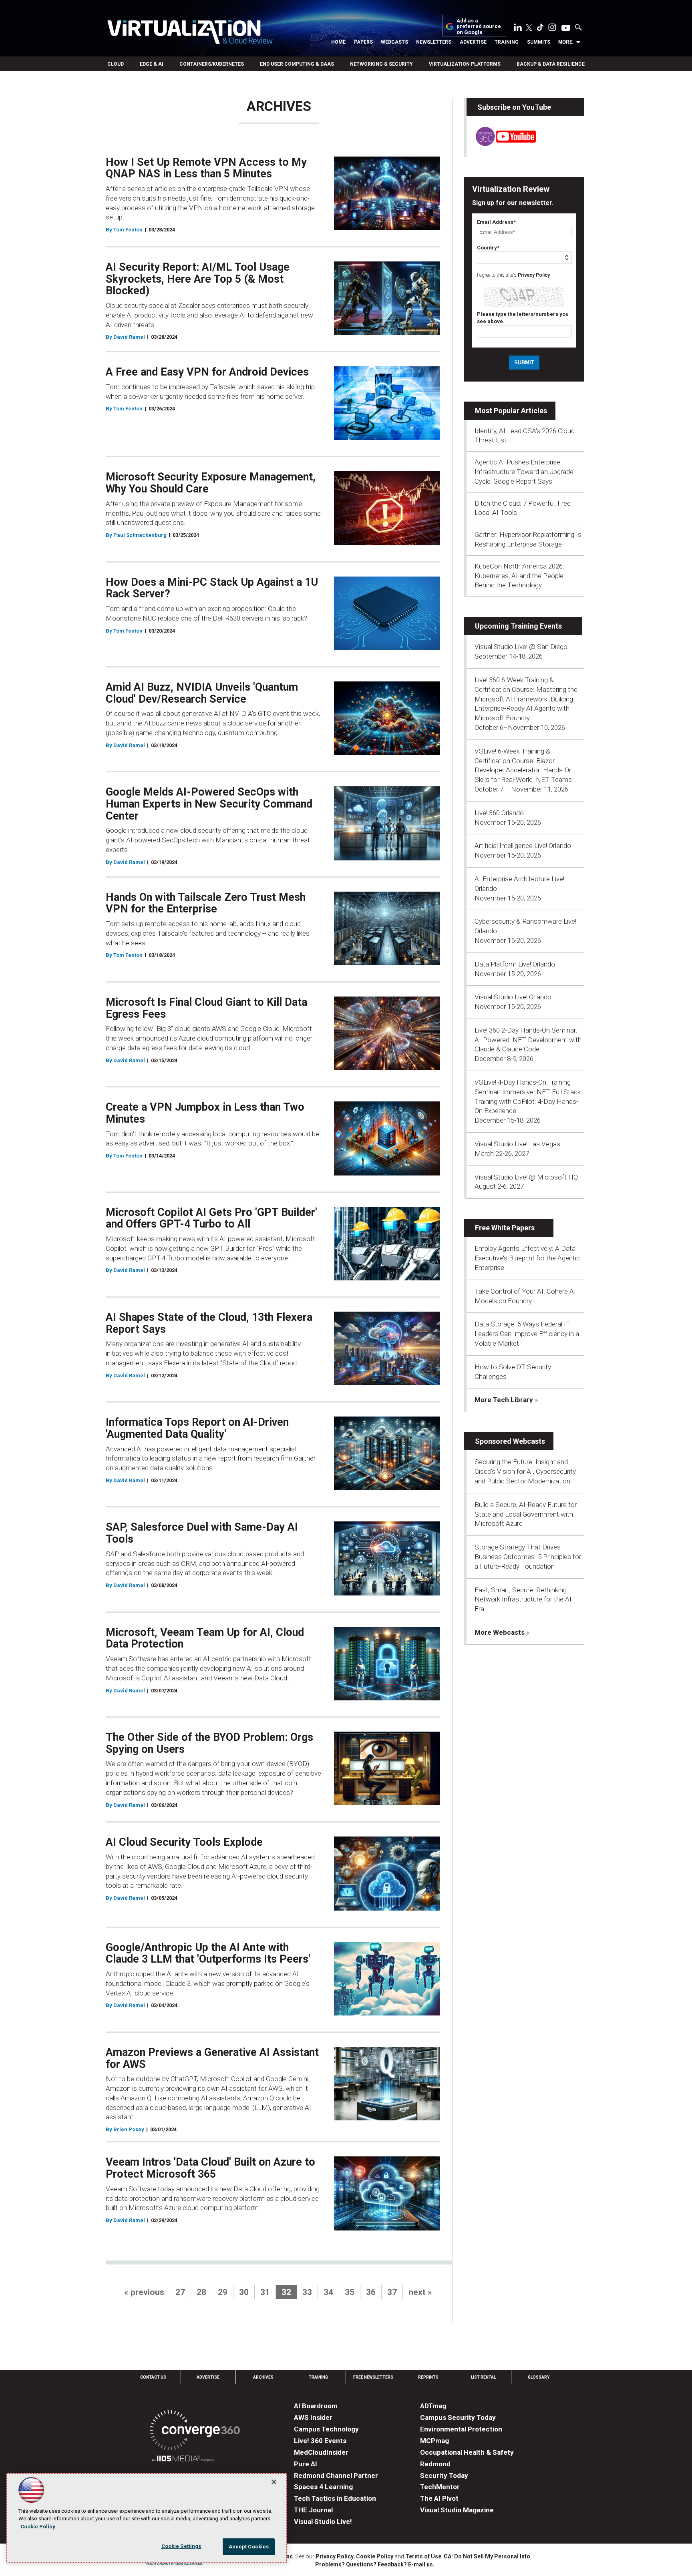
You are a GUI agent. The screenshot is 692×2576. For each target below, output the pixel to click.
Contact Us (153, 2377)
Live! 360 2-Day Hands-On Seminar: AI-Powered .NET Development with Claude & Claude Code (528, 1040)
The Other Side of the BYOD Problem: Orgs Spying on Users (209, 1743)
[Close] (274, 2482)
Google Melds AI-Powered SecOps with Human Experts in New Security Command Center (209, 804)
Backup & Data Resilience (551, 64)
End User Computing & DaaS (297, 64)
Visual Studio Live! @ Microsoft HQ (526, 1177)
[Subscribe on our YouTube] (501, 144)
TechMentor (440, 2487)
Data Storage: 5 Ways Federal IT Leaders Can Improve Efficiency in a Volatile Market (527, 1334)
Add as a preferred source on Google (479, 27)
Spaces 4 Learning (323, 2487)
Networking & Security (381, 64)
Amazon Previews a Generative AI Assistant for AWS (212, 2058)
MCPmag (435, 2441)
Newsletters (434, 42)
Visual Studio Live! (323, 2522)
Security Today (444, 2476)
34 (328, 2292)
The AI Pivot (439, 2498)
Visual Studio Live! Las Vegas (517, 1144)
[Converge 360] (195, 2432)
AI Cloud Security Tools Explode (184, 1842)
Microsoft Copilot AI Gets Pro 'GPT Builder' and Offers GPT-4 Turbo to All (211, 1218)
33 (307, 2292)
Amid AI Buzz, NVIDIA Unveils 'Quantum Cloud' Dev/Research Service (202, 693)
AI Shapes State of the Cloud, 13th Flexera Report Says (209, 1323)
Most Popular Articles (511, 411)
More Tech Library (504, 1400)
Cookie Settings (181, 2546)
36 (371, 2292)
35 (350, 2292)
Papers (363, 42)
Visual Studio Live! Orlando (513, 997)
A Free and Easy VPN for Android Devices (207, 372)
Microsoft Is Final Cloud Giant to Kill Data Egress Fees (206, 1008)
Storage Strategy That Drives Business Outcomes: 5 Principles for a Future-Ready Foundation (528, 1557)
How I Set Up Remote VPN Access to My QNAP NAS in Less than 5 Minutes (206, 168)
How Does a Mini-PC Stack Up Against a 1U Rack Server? (212, 588)
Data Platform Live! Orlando (515, 964)
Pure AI (306, 2464)
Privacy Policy (534, 275)
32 (286, 2292)
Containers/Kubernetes (212, 64)
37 (392, 2292)
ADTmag (433, 2406)
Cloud (116, 64)
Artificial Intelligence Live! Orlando (523, 846)
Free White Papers (505, 1228)
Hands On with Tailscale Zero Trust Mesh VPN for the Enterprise (206, 903)
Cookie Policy (375, 2556)
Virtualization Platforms (465, 64)
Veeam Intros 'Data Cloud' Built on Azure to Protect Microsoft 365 (210, 2168)
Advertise (473, 42)
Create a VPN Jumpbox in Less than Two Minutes (205, 1113)
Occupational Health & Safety (467, 2452)
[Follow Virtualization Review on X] (529, 28)
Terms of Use (423, 2556)
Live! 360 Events (320, 2441)
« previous (144, 2292)
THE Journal (313, 2510)
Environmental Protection (461, 2429)
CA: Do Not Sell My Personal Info (487, 2556)
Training (507, 42)
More (565, 42)
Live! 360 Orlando (499, 813)
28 (201, 2292)
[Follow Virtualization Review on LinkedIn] (518, 29)
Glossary (539, 2377)
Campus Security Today (458, 2417)
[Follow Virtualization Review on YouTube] (566, 28)
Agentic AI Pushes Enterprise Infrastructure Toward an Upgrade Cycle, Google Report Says (524, 472)
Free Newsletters (373, 2377)
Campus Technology (326, 2429)
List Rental (483, 2377)
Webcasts (394, 42)
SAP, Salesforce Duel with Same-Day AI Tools (202, 1533)
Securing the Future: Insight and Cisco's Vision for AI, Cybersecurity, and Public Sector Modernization (526, 1471)
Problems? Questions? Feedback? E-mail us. (375, 2564)
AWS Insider (313, 2417)
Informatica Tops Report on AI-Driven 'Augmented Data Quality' (197, 1428)
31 (265, 2292)
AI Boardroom (316, 2406)
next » (420, 2292)
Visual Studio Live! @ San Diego (521, 647)
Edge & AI (152, 64)
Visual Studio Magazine (457, 2510)
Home (338, 42)
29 (223, 2292)
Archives (263, 2377)
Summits (539, 42)
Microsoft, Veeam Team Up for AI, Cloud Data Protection (205, 1638)
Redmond (435, 2464)
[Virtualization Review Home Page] (190, 33)
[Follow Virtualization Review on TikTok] (540, 29)
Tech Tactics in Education (335, 2498)
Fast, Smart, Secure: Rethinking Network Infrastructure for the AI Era (523, 1599)
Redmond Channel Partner (336, 2476)
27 (180, 2292)
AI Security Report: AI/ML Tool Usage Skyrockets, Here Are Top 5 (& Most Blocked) (198, 279)
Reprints (428, 2377)
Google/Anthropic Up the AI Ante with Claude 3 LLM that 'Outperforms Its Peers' (208, 1953)
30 (244, 2292)
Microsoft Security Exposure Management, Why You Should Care (211, 483)
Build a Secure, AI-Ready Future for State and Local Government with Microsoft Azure (526, 1514)
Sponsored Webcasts (510, 1441)
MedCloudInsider (321, 2452)
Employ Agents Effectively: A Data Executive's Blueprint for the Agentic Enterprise (527, 1258)
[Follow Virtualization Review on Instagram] (552, 29)
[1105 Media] (183, 2460)
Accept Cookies (249, 2547)
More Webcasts (500, 1632)
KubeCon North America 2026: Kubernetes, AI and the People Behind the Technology (519, 576)
